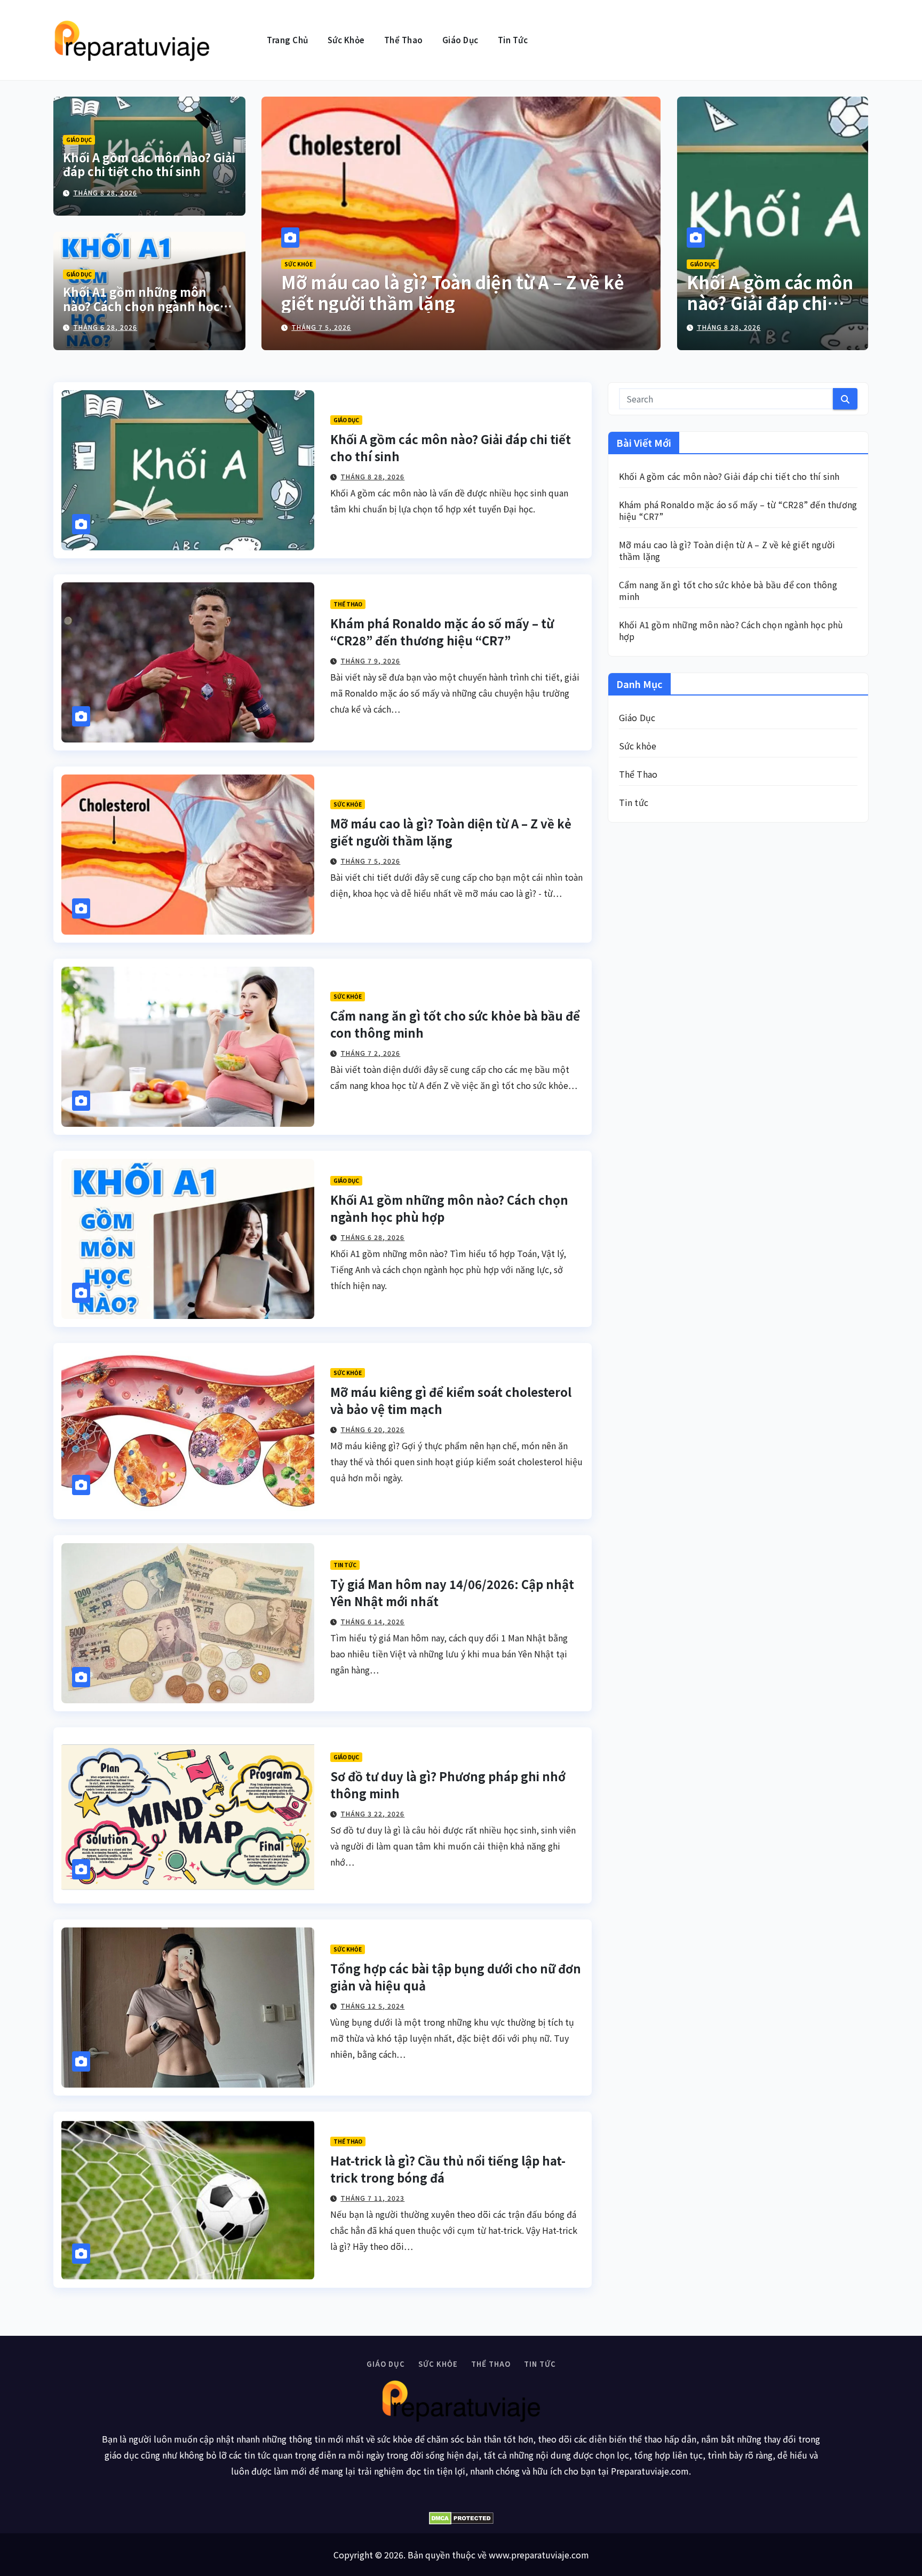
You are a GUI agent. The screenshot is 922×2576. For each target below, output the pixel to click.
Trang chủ (288, 40)
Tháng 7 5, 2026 (370, 861)
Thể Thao (404, 40)
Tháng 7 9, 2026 (370, 661)
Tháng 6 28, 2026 (105, 327)
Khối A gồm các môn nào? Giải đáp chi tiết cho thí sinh (149, 164)
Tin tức (513, 40)
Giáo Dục (460, 40)
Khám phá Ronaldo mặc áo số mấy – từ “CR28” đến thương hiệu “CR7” (442, 631)
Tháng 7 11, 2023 (372, 2198)
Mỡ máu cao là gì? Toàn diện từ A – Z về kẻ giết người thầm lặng (451, 832)
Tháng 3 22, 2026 (372, 1814)
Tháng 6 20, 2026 (372, 1429)
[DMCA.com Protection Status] (461, 2518)
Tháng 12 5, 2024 (372, 2006)
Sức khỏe (346, 40)
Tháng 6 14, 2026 (372, 1621)
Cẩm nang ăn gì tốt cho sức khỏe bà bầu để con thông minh (458, 292)
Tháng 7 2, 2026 (321, 327)
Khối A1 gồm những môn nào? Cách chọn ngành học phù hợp (141, 306)
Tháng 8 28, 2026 (105, 192)
